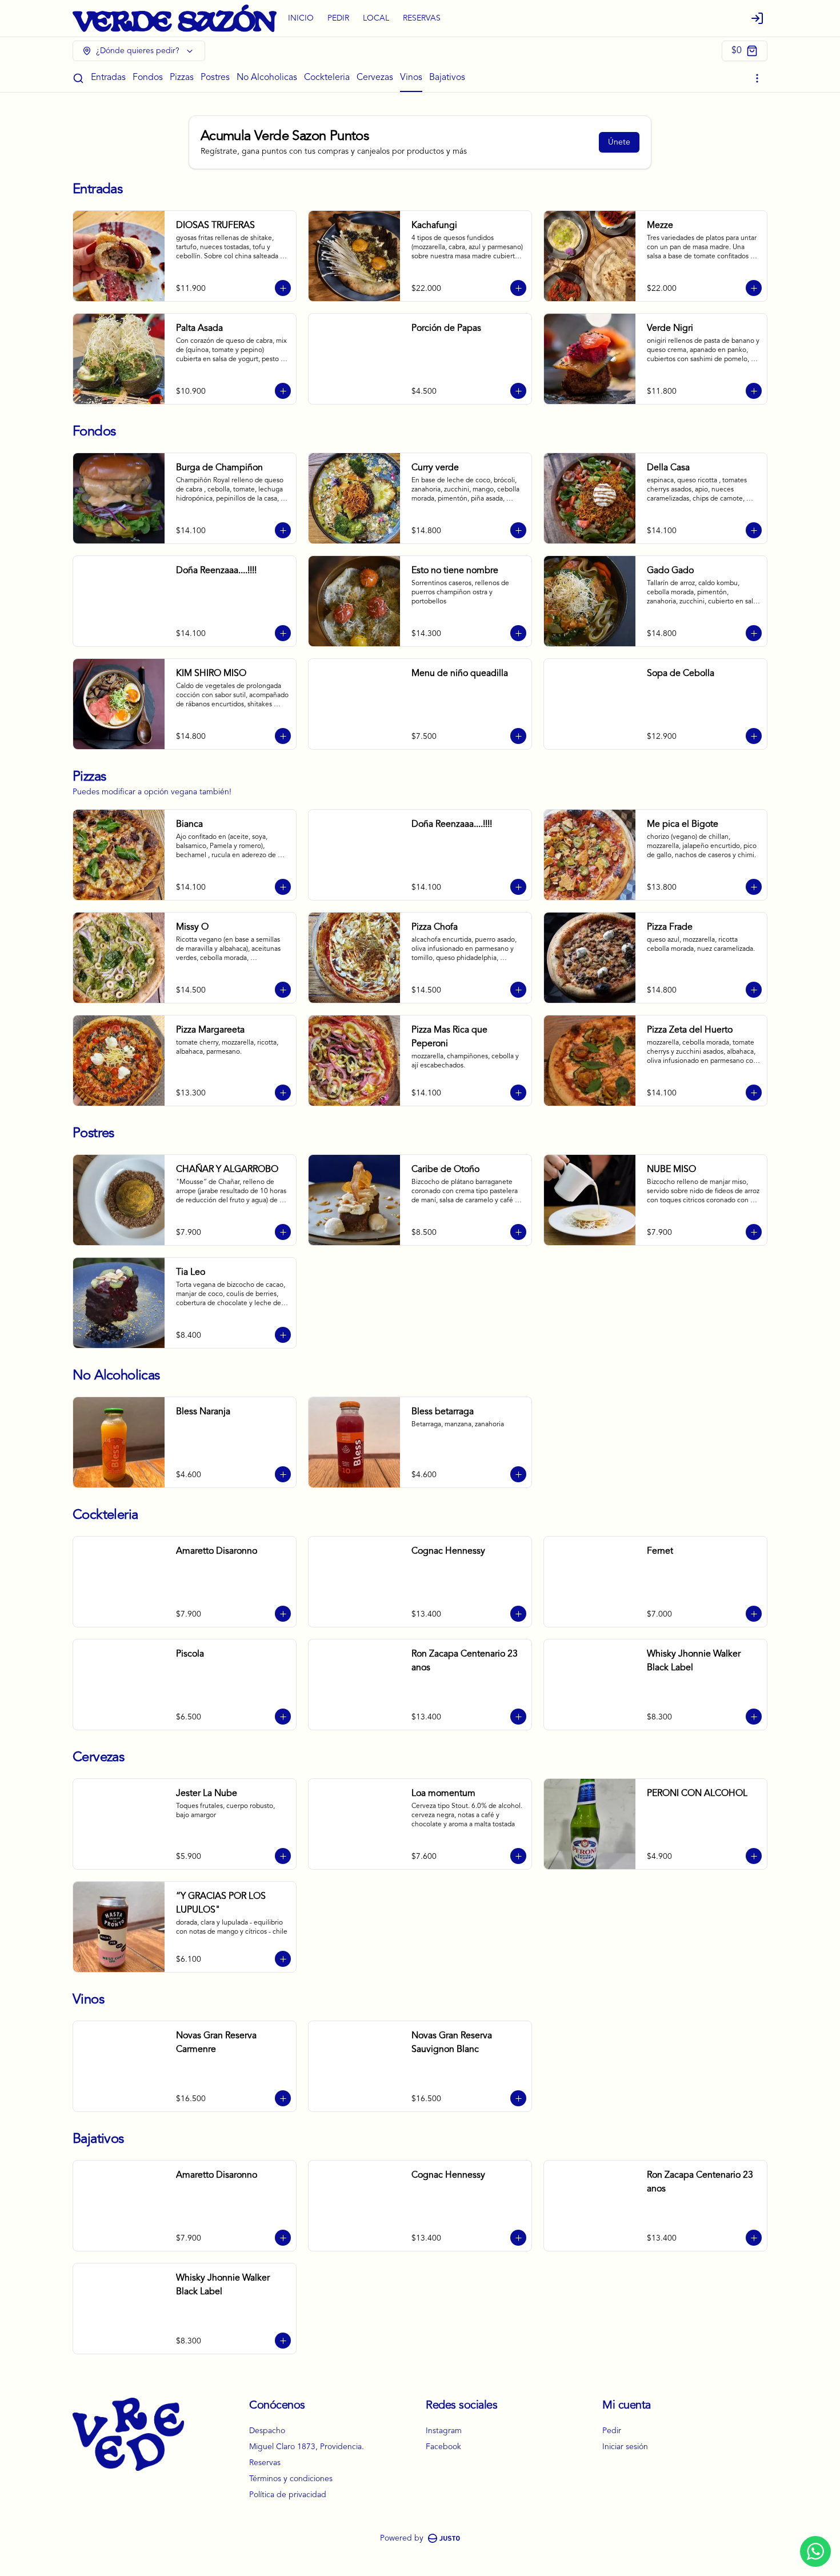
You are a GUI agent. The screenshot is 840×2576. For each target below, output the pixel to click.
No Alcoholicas (267, 78)
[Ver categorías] (757, 78)
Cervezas (375, 78)
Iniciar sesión (625, 2447)
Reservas (265, 2463)
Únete (619, 142)
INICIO (301, 18)
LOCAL (376, 18)
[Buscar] (78, 78)
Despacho (267, 2431)
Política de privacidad (288, 2495)
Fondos (148, 78)
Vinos (411, 78)
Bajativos (447, 78)
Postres (215, 78)
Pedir (612, 2431)
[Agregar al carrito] (283, 288)
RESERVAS (422, 18)
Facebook (443, 2447)
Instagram (444, 2431)
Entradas (108, 78)
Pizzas (182, 78)
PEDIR (338, 18)
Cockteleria (327, 78)
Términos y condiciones (291, 2479)
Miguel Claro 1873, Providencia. (307, 2447)
